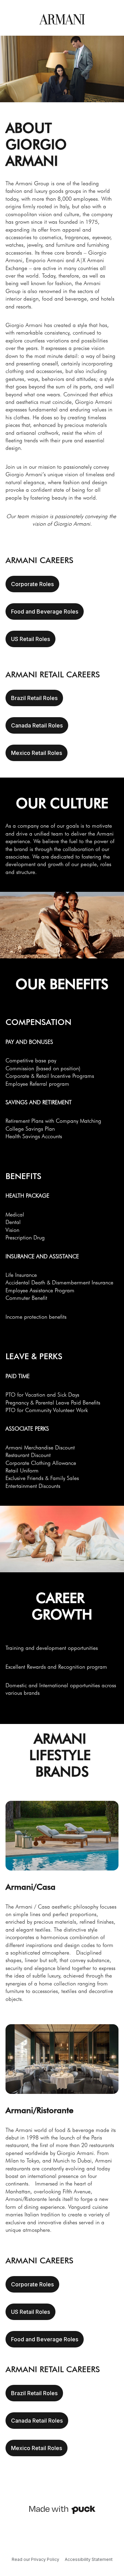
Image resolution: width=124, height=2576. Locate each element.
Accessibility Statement (89, 2559)
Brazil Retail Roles (34, 698)
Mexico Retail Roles (37, 753)
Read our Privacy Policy (35, 2559)
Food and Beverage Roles (45, 611)
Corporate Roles (32, 584)
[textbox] (62, 323)
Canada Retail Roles (37, 725)
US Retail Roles (30, 639)
